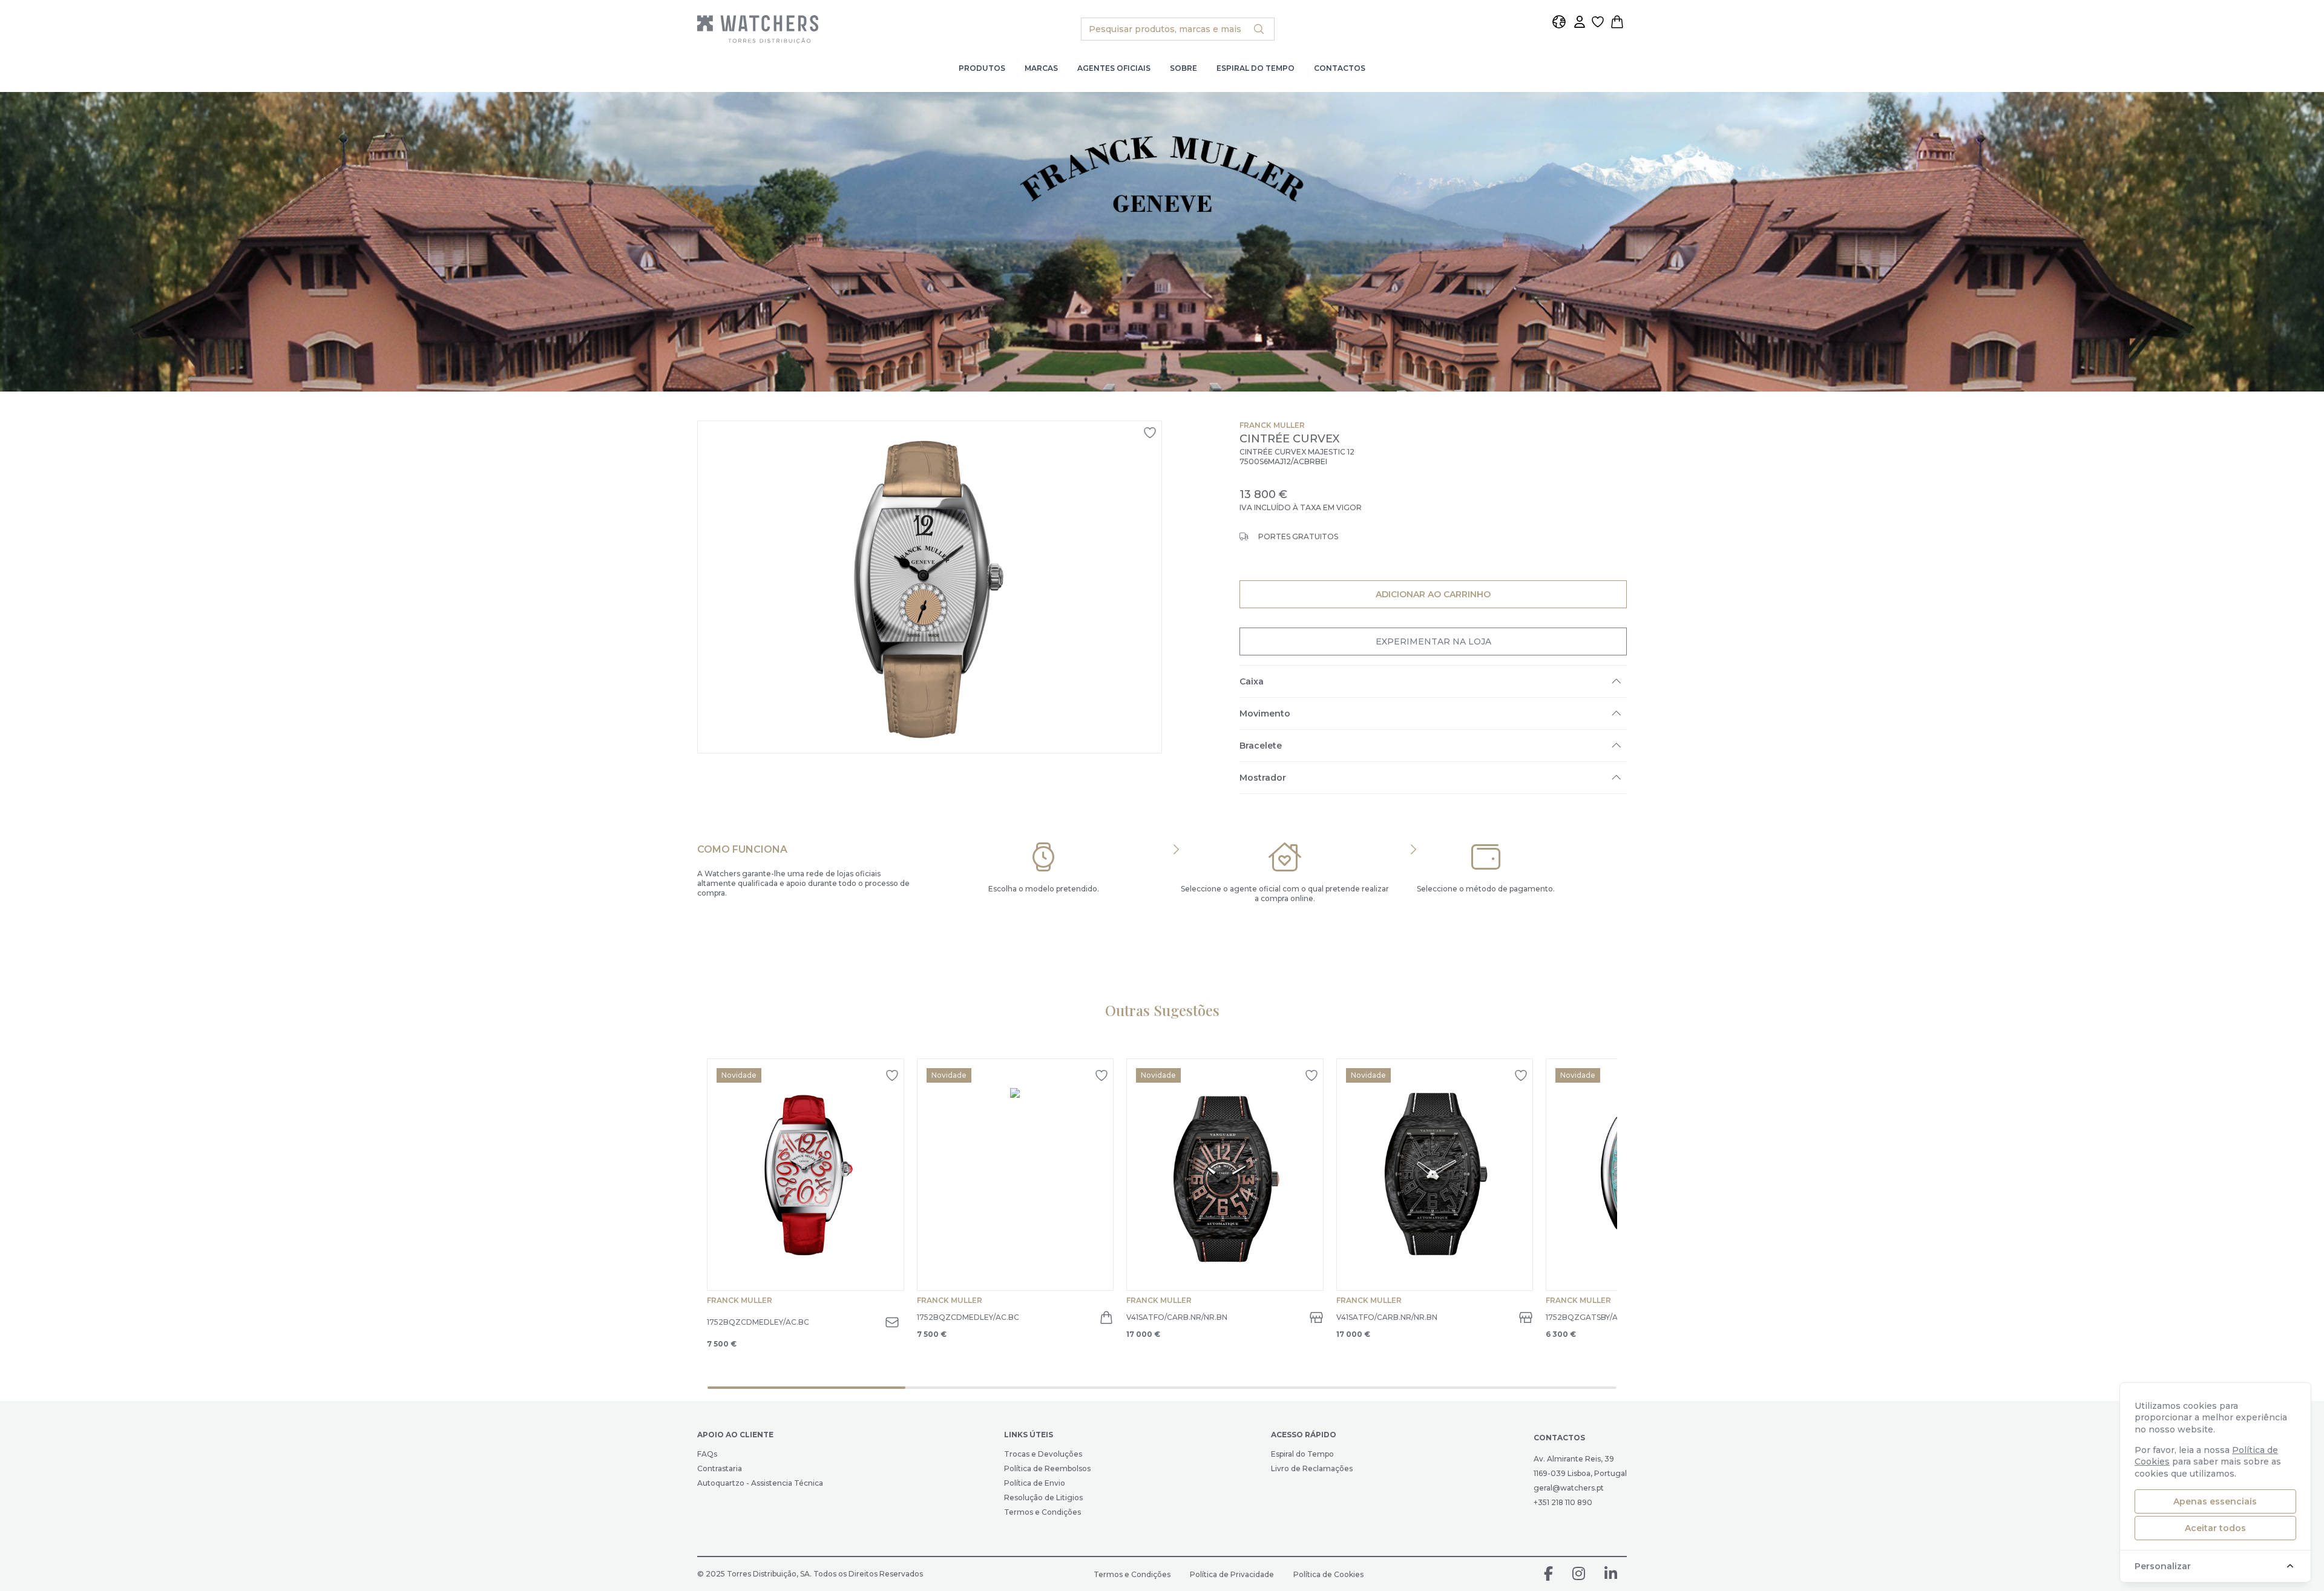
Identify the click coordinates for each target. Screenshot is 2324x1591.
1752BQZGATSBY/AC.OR (1591, 1317)
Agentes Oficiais (1114, 68)
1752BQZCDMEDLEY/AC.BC (758, 1322)
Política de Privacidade (1232, 1574)
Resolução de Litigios (1043, 1498)
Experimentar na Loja (1433, 641)
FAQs (707, 1454)
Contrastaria (720, 1468)
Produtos (982, 68)
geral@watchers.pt (1569, 1488)
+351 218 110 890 (1563, 1502)
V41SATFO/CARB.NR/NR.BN (1177, 1317)
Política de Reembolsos (1047, 1468)
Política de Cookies (1328, 1574)
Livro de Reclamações (1312, 1468)
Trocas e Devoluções (1043, 1454)
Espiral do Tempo (1256, 68)
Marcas (1041, 68)
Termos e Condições (1042, 1512)
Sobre (1183, 68)
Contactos (1340, 68)
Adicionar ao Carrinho (1433, 594)
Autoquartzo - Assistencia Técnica (760, 1483)
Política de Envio (1035, 1483)
